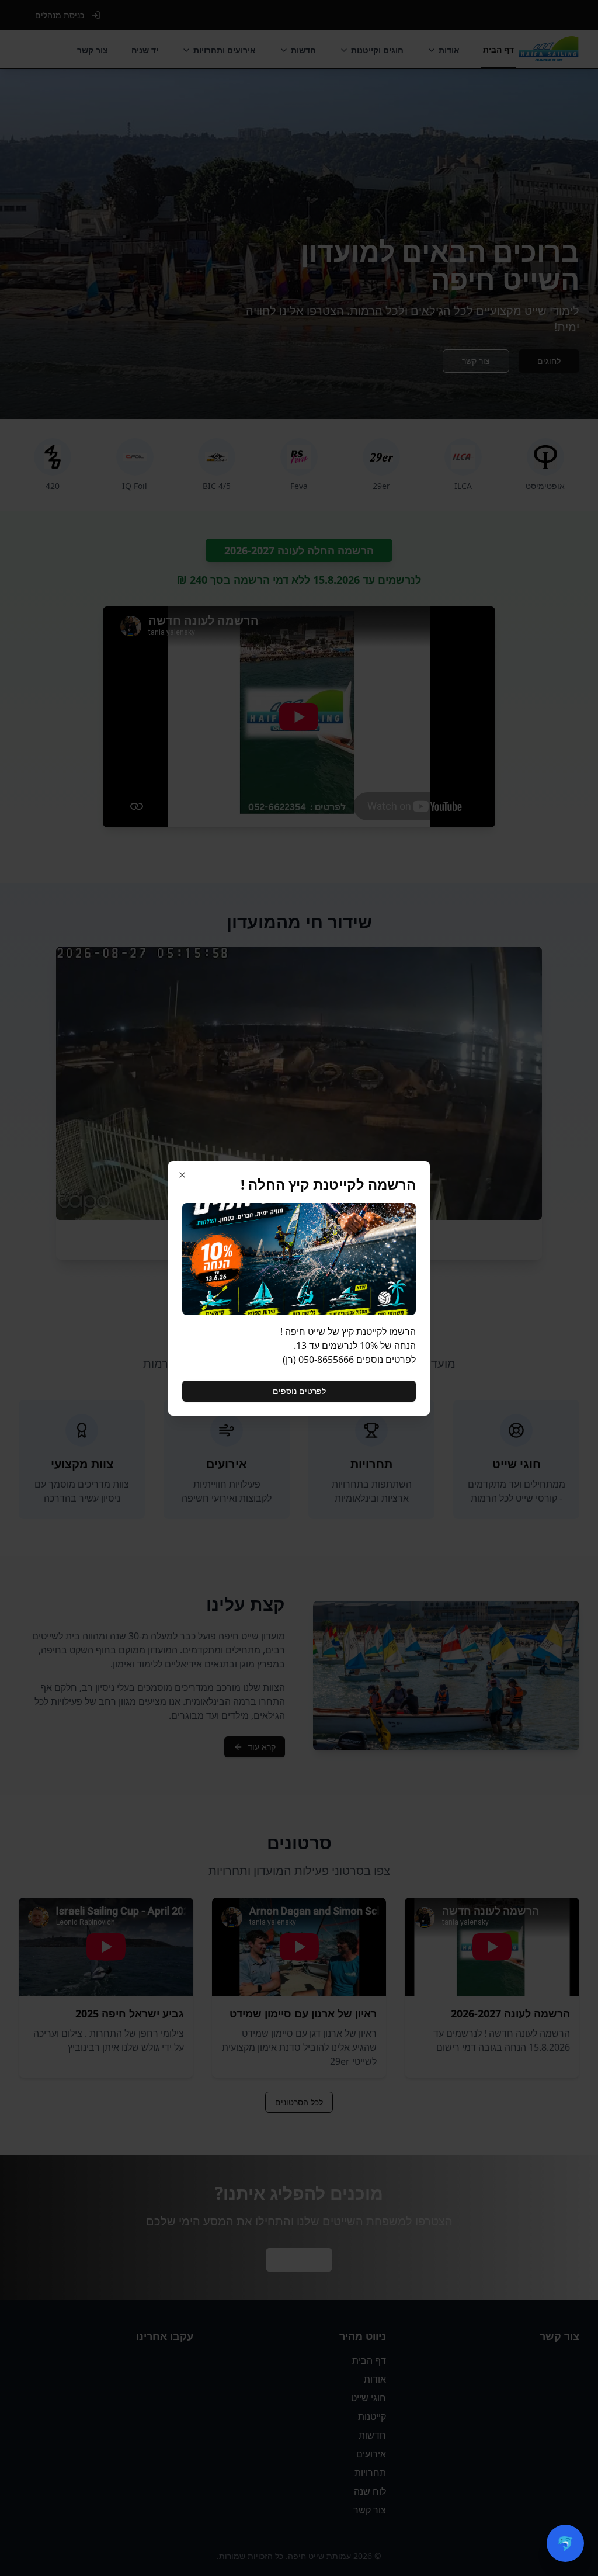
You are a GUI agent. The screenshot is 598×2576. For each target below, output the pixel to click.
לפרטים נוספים (299, 1391)
